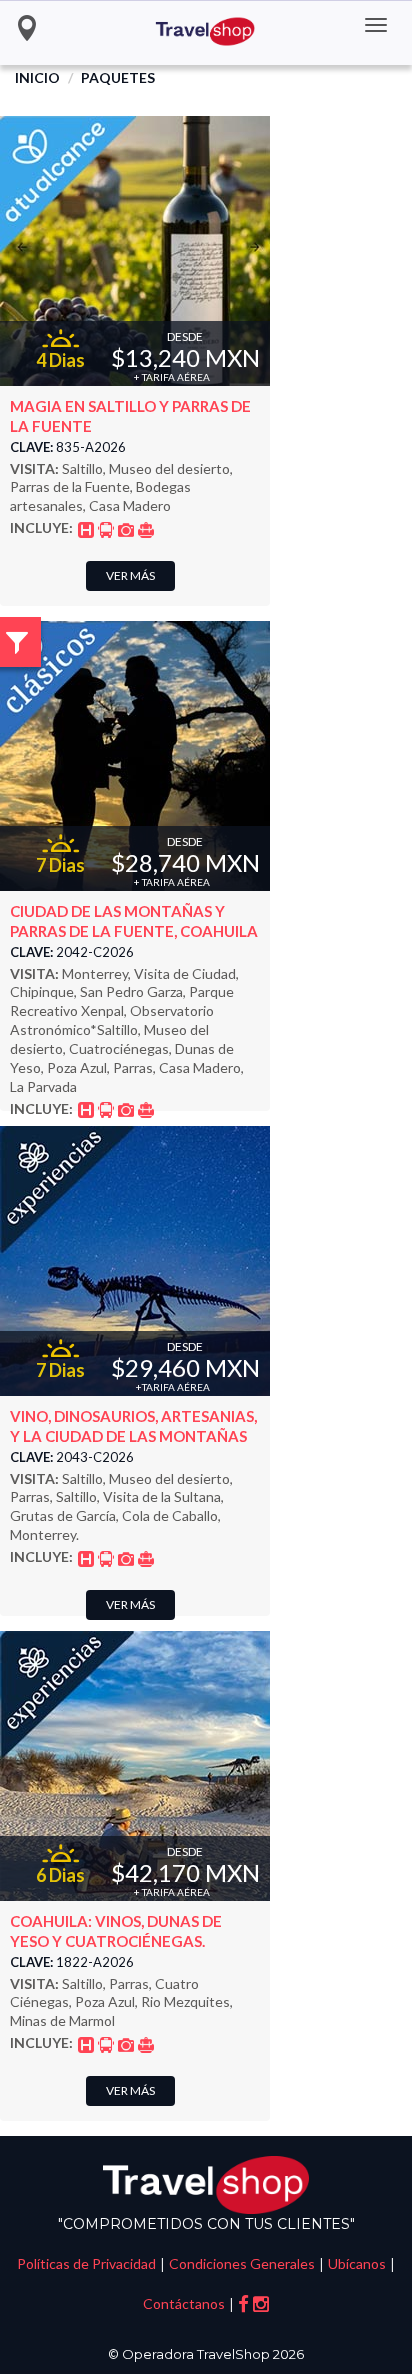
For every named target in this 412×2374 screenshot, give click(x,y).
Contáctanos (184, 2303)
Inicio (37, 77)
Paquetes (118, 77)
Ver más (130, 575)
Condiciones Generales (242, 2263)
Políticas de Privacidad (86, 2263)
